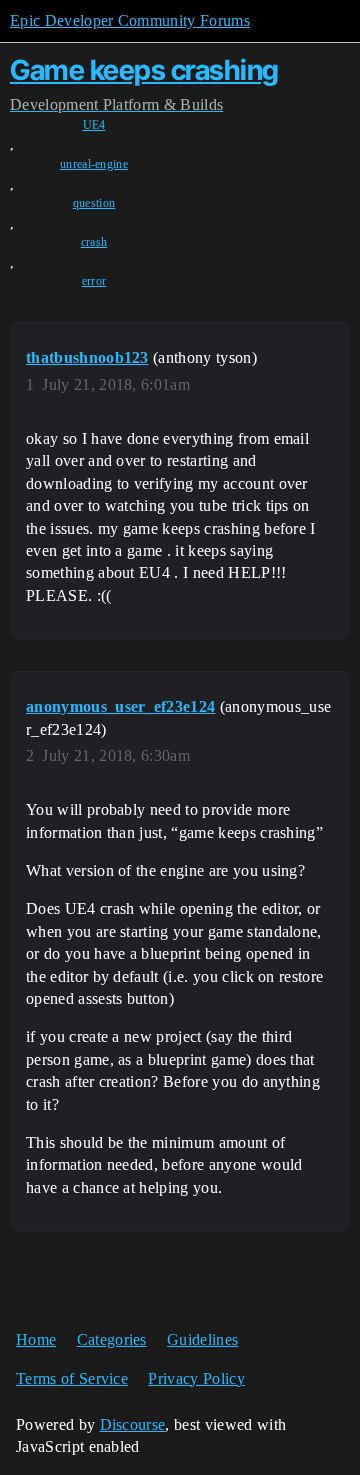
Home (36, 1339)
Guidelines (202, 1339)
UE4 (94, 125)
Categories (112, 1339)
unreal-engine (94, 164)
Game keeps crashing (144, 70)
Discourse (133, 1424)
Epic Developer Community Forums (130, 20)
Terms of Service (72, 1378)
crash (94, 242)
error (94, 281)
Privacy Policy (196, 1378)
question (94, 203)
